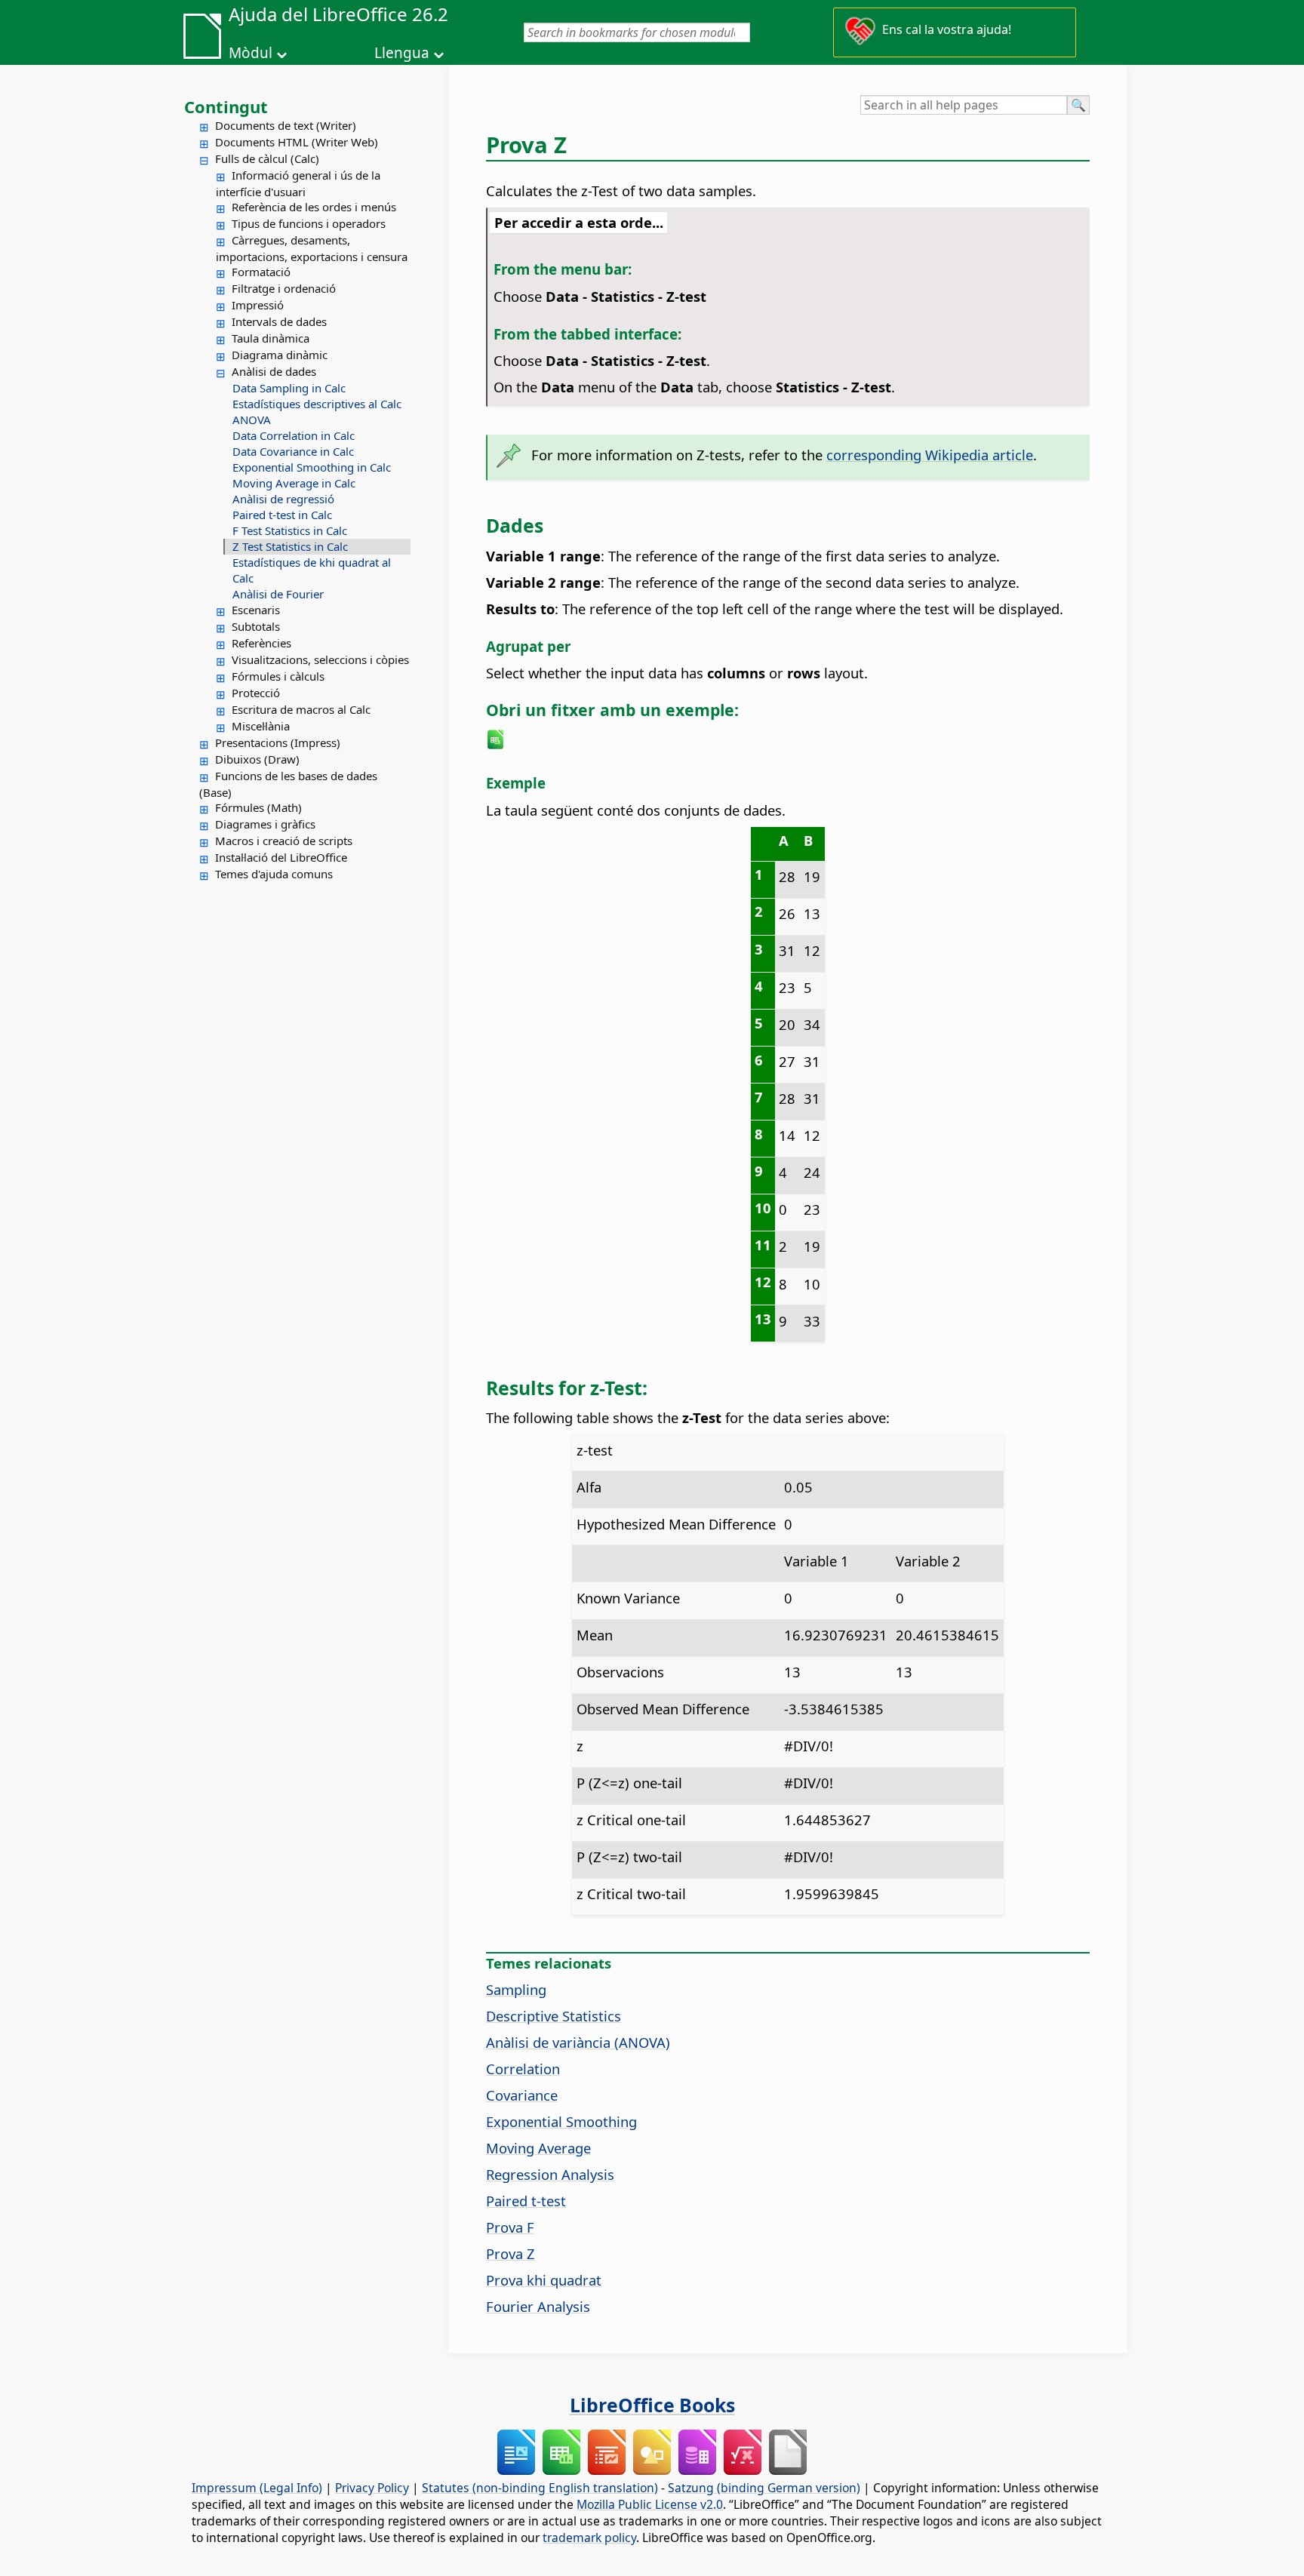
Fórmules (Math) (258, 807)
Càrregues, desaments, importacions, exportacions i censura (312, 248)
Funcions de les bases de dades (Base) (288, 784)
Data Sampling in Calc (289, 388)
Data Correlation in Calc (294, 435)
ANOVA (252, 420)
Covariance (522, 2095)
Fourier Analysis (538, 2306)
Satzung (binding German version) (764, 2488)
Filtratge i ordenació (284, 288)
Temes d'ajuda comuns (274, 874)
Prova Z (511, 2253)
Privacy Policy (372, 2488)
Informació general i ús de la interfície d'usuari (298, 183)
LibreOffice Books (652, 2405)
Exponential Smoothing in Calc (312, 467)
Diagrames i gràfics (265, 824)
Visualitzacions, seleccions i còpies (320, 659)
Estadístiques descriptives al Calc (317, 404)
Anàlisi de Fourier (278, 594)
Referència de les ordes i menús (314, 207)
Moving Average (538, 2148)
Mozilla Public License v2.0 (650, 2504)
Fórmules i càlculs (278, 676)
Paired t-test (526, 2201)
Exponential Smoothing (561, 2121)
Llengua (402, 53)
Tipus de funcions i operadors (309, 223)
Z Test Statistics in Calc (290, 546)
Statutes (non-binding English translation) (540, 2488)
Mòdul (251, 53)
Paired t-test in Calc (282, 515)
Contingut (226, 106)
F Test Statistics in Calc (290, 530)
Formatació (261, 272)
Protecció (256, 693)
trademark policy (589, 2538)
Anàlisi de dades (274, 371)
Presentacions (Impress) (278, 742)
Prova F (510, 2227)
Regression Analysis (550, 2174)
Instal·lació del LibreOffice (281, 857)
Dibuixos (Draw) (257, 759)
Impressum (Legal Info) (257, 2488)
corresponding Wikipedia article (930, 455)
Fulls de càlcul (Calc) (267, 158)
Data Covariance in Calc (293, 451)
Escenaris (256, 610)
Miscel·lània (261, 726)
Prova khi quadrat (544, 2280)
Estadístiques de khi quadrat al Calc (312, 570)
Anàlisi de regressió (283, 499)
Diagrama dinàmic (280, 355)
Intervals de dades (279, 321)
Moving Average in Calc (294, 483)
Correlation (523, 2069)
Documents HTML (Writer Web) (297, 142)
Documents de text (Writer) (286, 125)
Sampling (516, 1989)
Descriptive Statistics (554, 2016)
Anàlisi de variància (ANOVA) (578, 2042)
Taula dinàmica (271, 338)
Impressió (258, 305)
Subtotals (256, 626)
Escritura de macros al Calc (301, 709)
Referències (261, 643)
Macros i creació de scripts (284, 841)
